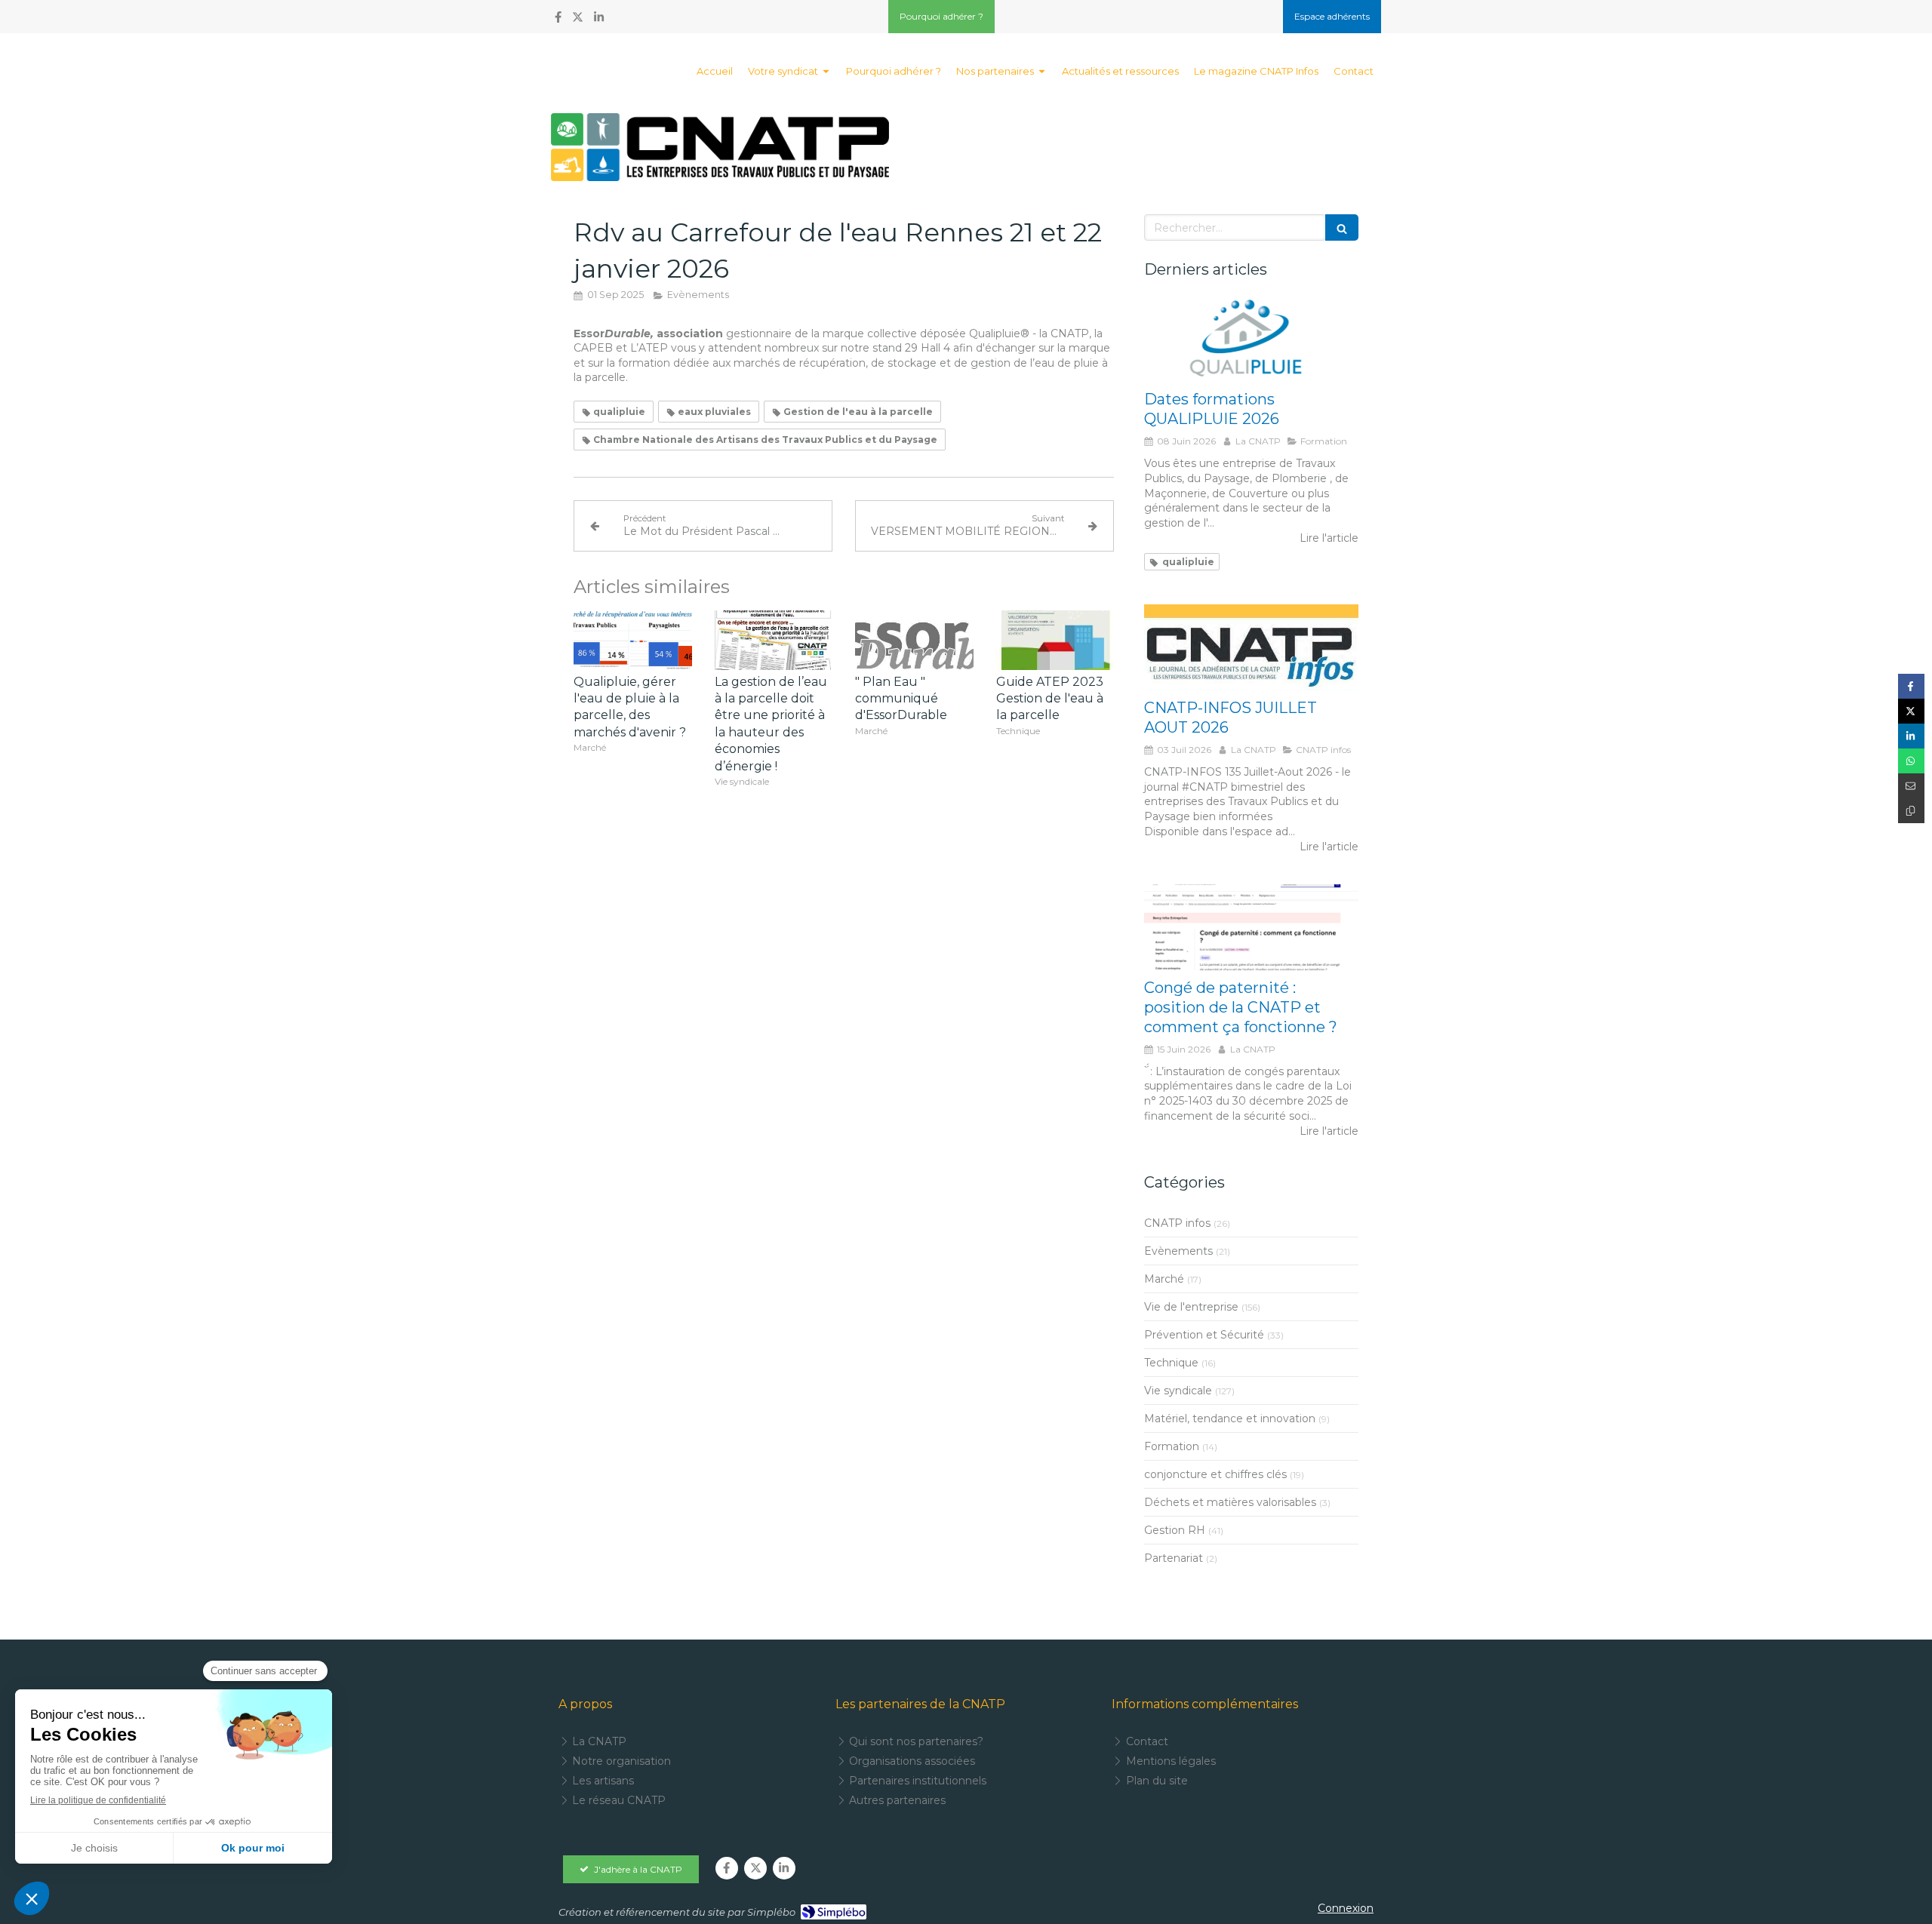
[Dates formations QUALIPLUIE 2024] (1251, 340)
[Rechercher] (1342, 227)
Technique (1171, 1363)
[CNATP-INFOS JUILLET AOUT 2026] (1251, 647)
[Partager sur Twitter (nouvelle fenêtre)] (1911, 711)
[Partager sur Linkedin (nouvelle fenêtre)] (1911, 736)
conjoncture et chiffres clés (1215, 1474)
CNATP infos (1177, 1223)
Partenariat (1174, 1558)
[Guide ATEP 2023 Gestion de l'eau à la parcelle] (1055, 640)
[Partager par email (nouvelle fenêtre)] (1911, 786)
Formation (1172, 1446)
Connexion (1346, 1908)
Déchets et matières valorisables (1230, 1502)
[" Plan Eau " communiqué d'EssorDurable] (914, 640)
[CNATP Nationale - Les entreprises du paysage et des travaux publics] (720, 147)
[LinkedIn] (599, 20)
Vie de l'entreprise (1191, 1307)
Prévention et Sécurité (1204, 1335)
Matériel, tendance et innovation (1230, 1418)
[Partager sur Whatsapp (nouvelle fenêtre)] (1911, 761)
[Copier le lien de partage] (1911, 811)
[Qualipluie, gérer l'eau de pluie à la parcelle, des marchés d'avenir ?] (633, 640)
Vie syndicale (1178, 1391)
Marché (1164, 1279)
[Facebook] (558, 20)
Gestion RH (1175, 1530)
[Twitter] (578, 20)
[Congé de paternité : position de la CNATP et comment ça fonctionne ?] (1251, 927)
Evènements (1178, 1251)
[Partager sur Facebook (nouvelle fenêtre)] (1911, 686)
